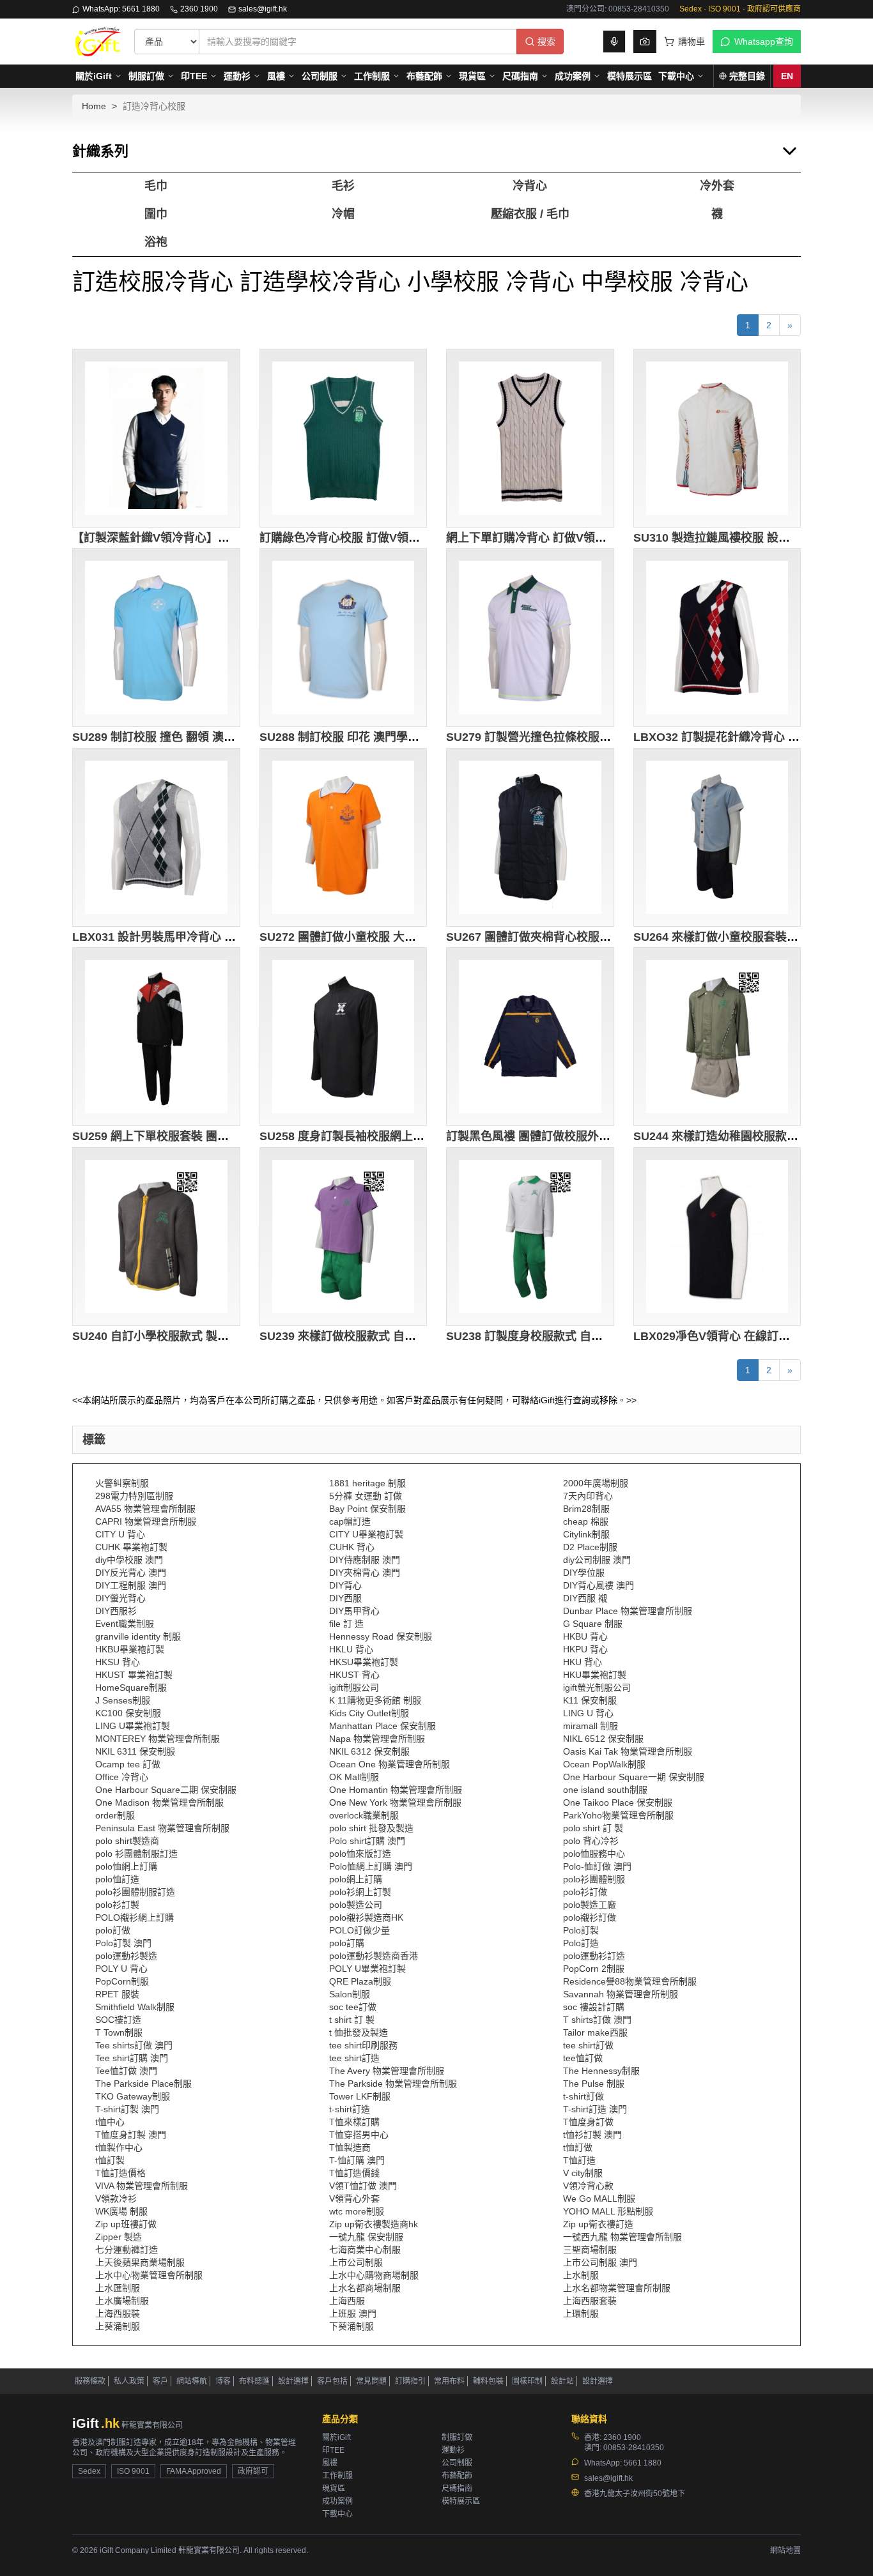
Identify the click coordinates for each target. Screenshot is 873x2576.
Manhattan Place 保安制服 (382, 1726)
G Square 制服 (593, 1624)
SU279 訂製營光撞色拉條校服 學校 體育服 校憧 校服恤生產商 (604, 737)
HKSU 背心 (118, 1662)
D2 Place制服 (590, 1547)
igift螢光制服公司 (597, 1688)
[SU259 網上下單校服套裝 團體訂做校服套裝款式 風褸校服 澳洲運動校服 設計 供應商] (156, 1037)
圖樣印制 (527, 2381)
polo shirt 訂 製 (593, 1828)
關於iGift (94, 76)
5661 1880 (643, 2463)
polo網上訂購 (356, 1879)
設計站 (562, 2381)
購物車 (691, 42)
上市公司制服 (356, 2262)
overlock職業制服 (364, 1815)
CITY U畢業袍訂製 (366, 1534)
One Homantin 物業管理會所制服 (396, 1790)
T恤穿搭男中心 (359, 2135)
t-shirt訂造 (350, 2109)
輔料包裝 (488, 2381)
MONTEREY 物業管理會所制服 (158, 1739)
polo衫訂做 (585, 1892)
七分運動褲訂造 (127, 2250)
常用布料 (449, 2381)
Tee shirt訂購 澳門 (132, 2058)
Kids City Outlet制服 (369, 1713)
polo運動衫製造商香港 (374, 1956)
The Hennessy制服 (601, 2071)
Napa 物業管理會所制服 (377, 1739)
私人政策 (129, 2381)
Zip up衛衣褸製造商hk (374, 2224)
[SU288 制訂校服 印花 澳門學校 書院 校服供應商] (344, 637)
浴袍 (156, 242)
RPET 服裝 (117, 1994)
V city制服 (583, 2173)
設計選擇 (293, 2381)
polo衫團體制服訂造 (135, 1892)
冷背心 (530, 186)
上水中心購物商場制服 (374, 2275)
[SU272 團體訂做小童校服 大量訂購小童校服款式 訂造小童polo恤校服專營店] (344, 837)
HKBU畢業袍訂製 (130, 1649)
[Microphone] (614, 42)
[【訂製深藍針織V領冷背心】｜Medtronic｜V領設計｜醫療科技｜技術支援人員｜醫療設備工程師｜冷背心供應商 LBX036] (156, 438)
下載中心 (676, 76)
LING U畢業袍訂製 (133, 1726)
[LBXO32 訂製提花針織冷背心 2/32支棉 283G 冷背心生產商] (717, 637)
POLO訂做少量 (359, 1930)
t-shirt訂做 (583, 2096)
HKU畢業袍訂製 (595, 1675)
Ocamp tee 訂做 (128, 1764)
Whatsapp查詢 (764, 42)
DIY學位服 (584, 1573)
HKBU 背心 (585, 1636)
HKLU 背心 (351, 1649)
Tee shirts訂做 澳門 (134, 2045)
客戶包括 (332, 2381)
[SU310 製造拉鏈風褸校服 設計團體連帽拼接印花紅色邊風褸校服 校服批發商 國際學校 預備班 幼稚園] (717, 438)
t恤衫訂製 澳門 (592, 2135)
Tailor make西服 (595, 2032)
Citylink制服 (586, 1534)
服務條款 (90, 2381)
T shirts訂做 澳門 (597, 2020)
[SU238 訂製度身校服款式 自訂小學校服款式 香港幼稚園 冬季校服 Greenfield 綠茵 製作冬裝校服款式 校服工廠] (530, 1237)
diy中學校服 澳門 (129, 1560)
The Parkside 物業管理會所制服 (393, 2084)
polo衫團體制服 (594, 1879)
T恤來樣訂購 (354, 2122)
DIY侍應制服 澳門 (365, 1560)
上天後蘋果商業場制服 (140, 2262)
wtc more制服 (357, 2211)
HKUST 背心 (354, 1675)
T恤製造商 (350, 2147)
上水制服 (581, 2275)
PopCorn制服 (122, 1981)
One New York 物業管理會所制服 (395, 1802)
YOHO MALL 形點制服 (608, 2211)
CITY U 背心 (120, 1534)
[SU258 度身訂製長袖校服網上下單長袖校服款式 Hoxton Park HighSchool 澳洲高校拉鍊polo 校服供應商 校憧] (344, 1037)
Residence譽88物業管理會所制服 (630, 1981)
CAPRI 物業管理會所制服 (146, 1521)
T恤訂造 (579, 2160)
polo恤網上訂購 (126, 1866)
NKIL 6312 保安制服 (369, 1751)
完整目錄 (747, 76)
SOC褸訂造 (118, 2020)
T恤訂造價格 (120, 2173)
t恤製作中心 (119, 2147)
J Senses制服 (123, 1700)
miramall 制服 (591, 1726)
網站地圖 (785, 2550)
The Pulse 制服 (594, 2084)
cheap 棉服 (586, 1521)
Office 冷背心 (122, 1777)
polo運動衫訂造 (594, 1956)
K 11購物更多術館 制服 (375, 1700)
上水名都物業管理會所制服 (617, 2288)
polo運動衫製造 (126, 1956)
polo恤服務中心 (594, 1854)
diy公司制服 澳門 (597, 1560)
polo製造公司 (356, 1905)
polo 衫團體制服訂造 (136, 1854)
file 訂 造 (346, 1624)
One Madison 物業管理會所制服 (159, 1802)
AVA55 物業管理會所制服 (145, 1509)
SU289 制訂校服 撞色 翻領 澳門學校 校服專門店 (196, 737)
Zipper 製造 (119, 2237)
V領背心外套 (354, 2199)
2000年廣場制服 (596, 1483)
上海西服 (347, 2301)
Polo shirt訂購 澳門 (367, 1841)
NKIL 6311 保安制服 (135, 1751)
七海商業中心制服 (365, 2250)
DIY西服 (345, 1598)
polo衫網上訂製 (360, 1892)
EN (787, 76)
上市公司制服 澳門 (600, 2262)
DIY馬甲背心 (354, 1611)
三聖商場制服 (590, 2250)
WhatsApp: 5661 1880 (121, 9)
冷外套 (717, 186)
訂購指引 (410, 2381)
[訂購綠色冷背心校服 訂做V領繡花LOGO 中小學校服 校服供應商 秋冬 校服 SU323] (344, 438)
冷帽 (343, 214)
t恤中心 (110, 2122)
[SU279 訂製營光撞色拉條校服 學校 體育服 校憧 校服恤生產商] (530, 637)
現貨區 (472, 76)
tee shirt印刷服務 (363, 2045)
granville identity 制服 (138, 1636)
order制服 (115, 1815)
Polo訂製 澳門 (123, 1943)
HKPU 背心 (585, 1649)
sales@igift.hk (263, 9)
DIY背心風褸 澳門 (599, 1585)
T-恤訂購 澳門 (357, 2160)
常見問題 (371, 2381)
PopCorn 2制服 (594, 1969)
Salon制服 (350, 1994)
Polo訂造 (581, 1943)
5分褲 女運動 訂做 (366, 1496)
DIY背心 (345, 1585)
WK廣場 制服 (121, 2211)
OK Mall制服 (354, 1777)
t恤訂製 (110, 2160)
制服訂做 (146, 76)
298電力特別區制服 (134, 1496)
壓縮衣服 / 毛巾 (530, 214)
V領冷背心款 (588, 2186)
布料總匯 (254, 2381)
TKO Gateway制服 (133, 2096)
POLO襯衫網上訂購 (135, 1917)
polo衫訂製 (117, 1905)
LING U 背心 (588, 1713)
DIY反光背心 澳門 (131, 1573)
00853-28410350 (634, 2448)
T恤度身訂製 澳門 (131, 2135)
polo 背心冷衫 (591, 1841)
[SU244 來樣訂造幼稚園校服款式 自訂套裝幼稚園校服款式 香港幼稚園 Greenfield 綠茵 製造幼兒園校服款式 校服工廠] (717, 1037)
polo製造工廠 (590, 1905)
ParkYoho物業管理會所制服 (618, 1815)
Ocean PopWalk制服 (604, 1764)
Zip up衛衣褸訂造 (598, 2224)
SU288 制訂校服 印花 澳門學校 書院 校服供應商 (383, 737)
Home (94, 106)
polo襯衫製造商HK (366, 1917)
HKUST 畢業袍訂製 (134, 1675)
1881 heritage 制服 (367, 1483)
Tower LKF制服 (360, 2096)
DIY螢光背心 (120, 1598)
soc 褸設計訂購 (594, 2007)
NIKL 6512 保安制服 (603, 1739)
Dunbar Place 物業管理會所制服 (628, 1611)
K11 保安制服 (590, 1700)
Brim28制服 (586, 1509)
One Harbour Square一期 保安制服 (634, 1777)
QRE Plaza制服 (360, 1981)
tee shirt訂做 (588, 2045)
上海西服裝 (118, 2313)
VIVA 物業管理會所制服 (142, 2186)
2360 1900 (199, 9)
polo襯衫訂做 (590, 1917)
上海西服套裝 (590, 2301)
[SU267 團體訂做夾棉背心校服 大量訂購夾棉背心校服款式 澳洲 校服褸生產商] (530, 837)
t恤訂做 (578, 2147)
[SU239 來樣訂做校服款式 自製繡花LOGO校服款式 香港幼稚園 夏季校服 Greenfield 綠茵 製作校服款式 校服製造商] (344, 1237)
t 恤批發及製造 (359, 2032)
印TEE (194, 76)
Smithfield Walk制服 (135, 2007)
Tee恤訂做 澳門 (126, 2071)
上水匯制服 (118, 2288)
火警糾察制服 (122, 1483)
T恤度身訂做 (588, 2122)
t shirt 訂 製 (352, 2020)
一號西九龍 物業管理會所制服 (622, 2237)
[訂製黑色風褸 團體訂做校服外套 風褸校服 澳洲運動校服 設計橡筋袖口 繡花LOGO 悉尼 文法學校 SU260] (530, 1037)
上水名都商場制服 (365, 2288)
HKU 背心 (583, 1662)
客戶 (160, 2381)
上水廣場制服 (122, 2301)
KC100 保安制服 (128, 1713)
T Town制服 (119, 2032)
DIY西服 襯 (585, 1598)
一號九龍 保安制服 (366, 2237)
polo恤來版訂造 (360, 1854)
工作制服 (372, 76)
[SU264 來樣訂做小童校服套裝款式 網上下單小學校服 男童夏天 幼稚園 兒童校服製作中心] (717, 837)
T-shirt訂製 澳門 (127, 2109)
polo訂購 (347, 1943)
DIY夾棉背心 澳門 (365, 1573)
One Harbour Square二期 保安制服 (166, 1790)
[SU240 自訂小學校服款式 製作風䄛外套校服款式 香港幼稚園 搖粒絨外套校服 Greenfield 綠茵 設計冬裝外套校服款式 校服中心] (156, 1237)
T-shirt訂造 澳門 (595, 2109)
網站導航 (192, 2381)
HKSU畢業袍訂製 (364, 1662)
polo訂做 (113, 1930)
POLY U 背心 (121, 1969)
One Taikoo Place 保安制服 (618, 1802)
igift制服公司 (354, 1688)
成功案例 (573, 76)
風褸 (276, 76)
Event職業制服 (125, 1624)
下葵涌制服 (352, 2326)
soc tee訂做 (353, 2007)
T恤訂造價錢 (354, 2173)
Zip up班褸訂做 (126, 2224)
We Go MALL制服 (599, 2199)
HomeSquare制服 (131, 1688)
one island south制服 (605, 1790)
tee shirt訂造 (354, 2058)
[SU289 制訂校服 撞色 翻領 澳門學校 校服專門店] (156, 637)
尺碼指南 (520, 76)
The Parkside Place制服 (143, 2084)
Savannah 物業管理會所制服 (621, 1994)
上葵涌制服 (118, 2326)
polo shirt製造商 (127, 1841)
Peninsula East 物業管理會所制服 (162, 1828)
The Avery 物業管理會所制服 (387, 2071)
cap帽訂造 (350, 1521)
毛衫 (343, 186)
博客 (223, 2381)
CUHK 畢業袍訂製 (131, 1547)
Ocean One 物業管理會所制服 (390, 1764)
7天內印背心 (588, 1496)
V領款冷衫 (116, 2199)
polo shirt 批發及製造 (371, 1828)
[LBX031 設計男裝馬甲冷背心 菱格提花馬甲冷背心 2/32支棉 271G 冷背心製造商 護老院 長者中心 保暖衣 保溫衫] (156, 837)
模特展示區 (630, 76)
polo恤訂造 (117, 1879)
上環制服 (581, 2313)
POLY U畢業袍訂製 (367, 1969)
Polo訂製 (581, 1930)
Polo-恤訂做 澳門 (597, 1866)
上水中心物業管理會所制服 (149, 2275)
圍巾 (156, 214)
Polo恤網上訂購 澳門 (371, 1866)
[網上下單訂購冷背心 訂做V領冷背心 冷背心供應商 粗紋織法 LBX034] (530, 438)
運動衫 (237, 76)
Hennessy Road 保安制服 (381, 1636)
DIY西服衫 (116, 1611)
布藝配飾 (424, 76)
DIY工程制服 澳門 (131, 1585)
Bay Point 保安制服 (367, 1509)
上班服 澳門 (353, 2313)
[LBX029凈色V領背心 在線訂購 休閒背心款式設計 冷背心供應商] (717, 1237)
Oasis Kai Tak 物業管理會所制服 (628, 1751)
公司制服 (320, 76)
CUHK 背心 (352, 1547)
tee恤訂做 (583, 2058)
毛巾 (156, 186)
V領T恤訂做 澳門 (363, 2186)
